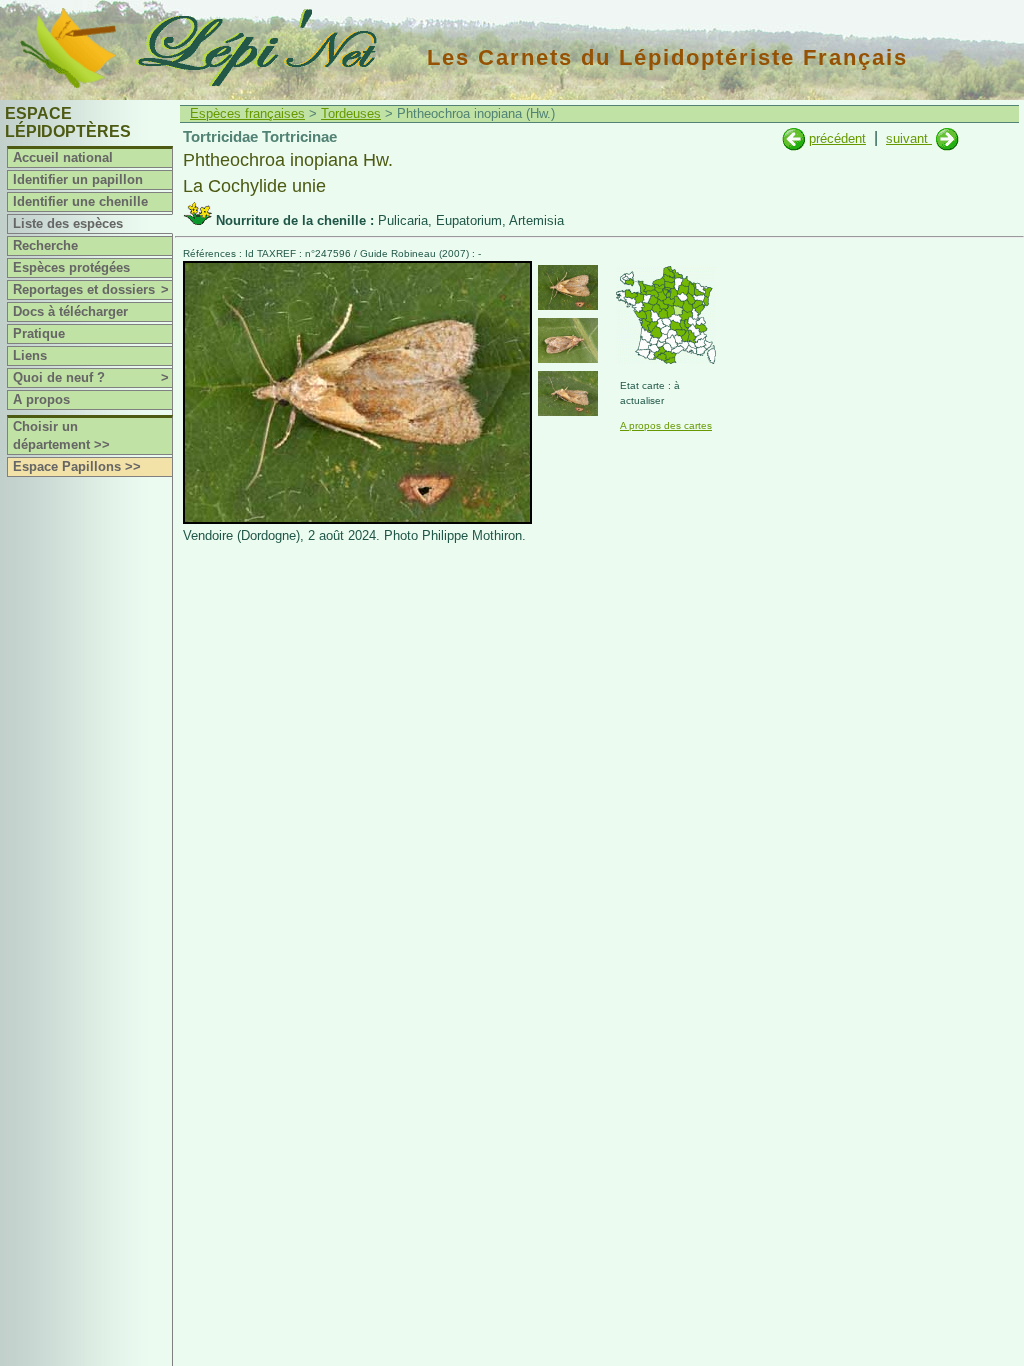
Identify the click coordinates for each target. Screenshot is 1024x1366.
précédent (837, 138)
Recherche (45, 245)
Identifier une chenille (80, 201)
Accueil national (63, 157)
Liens (30, 355)
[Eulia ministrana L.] (793, 138)
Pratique (39, 333)
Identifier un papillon (78, 179)
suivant (909, 138)
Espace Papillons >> (77, 466)
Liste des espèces (68, 223)
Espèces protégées (71, 267)
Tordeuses (351, 113)
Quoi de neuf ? (91, 377)
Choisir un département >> (61, 435)
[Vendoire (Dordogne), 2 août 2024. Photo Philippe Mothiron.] (357, 519)
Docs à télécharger (70, 311)
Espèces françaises (247, 113)
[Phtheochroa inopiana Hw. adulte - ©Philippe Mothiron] (568, 287)
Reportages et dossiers (91, 289)
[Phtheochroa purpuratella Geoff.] (947, 138)
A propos (41, 399)
